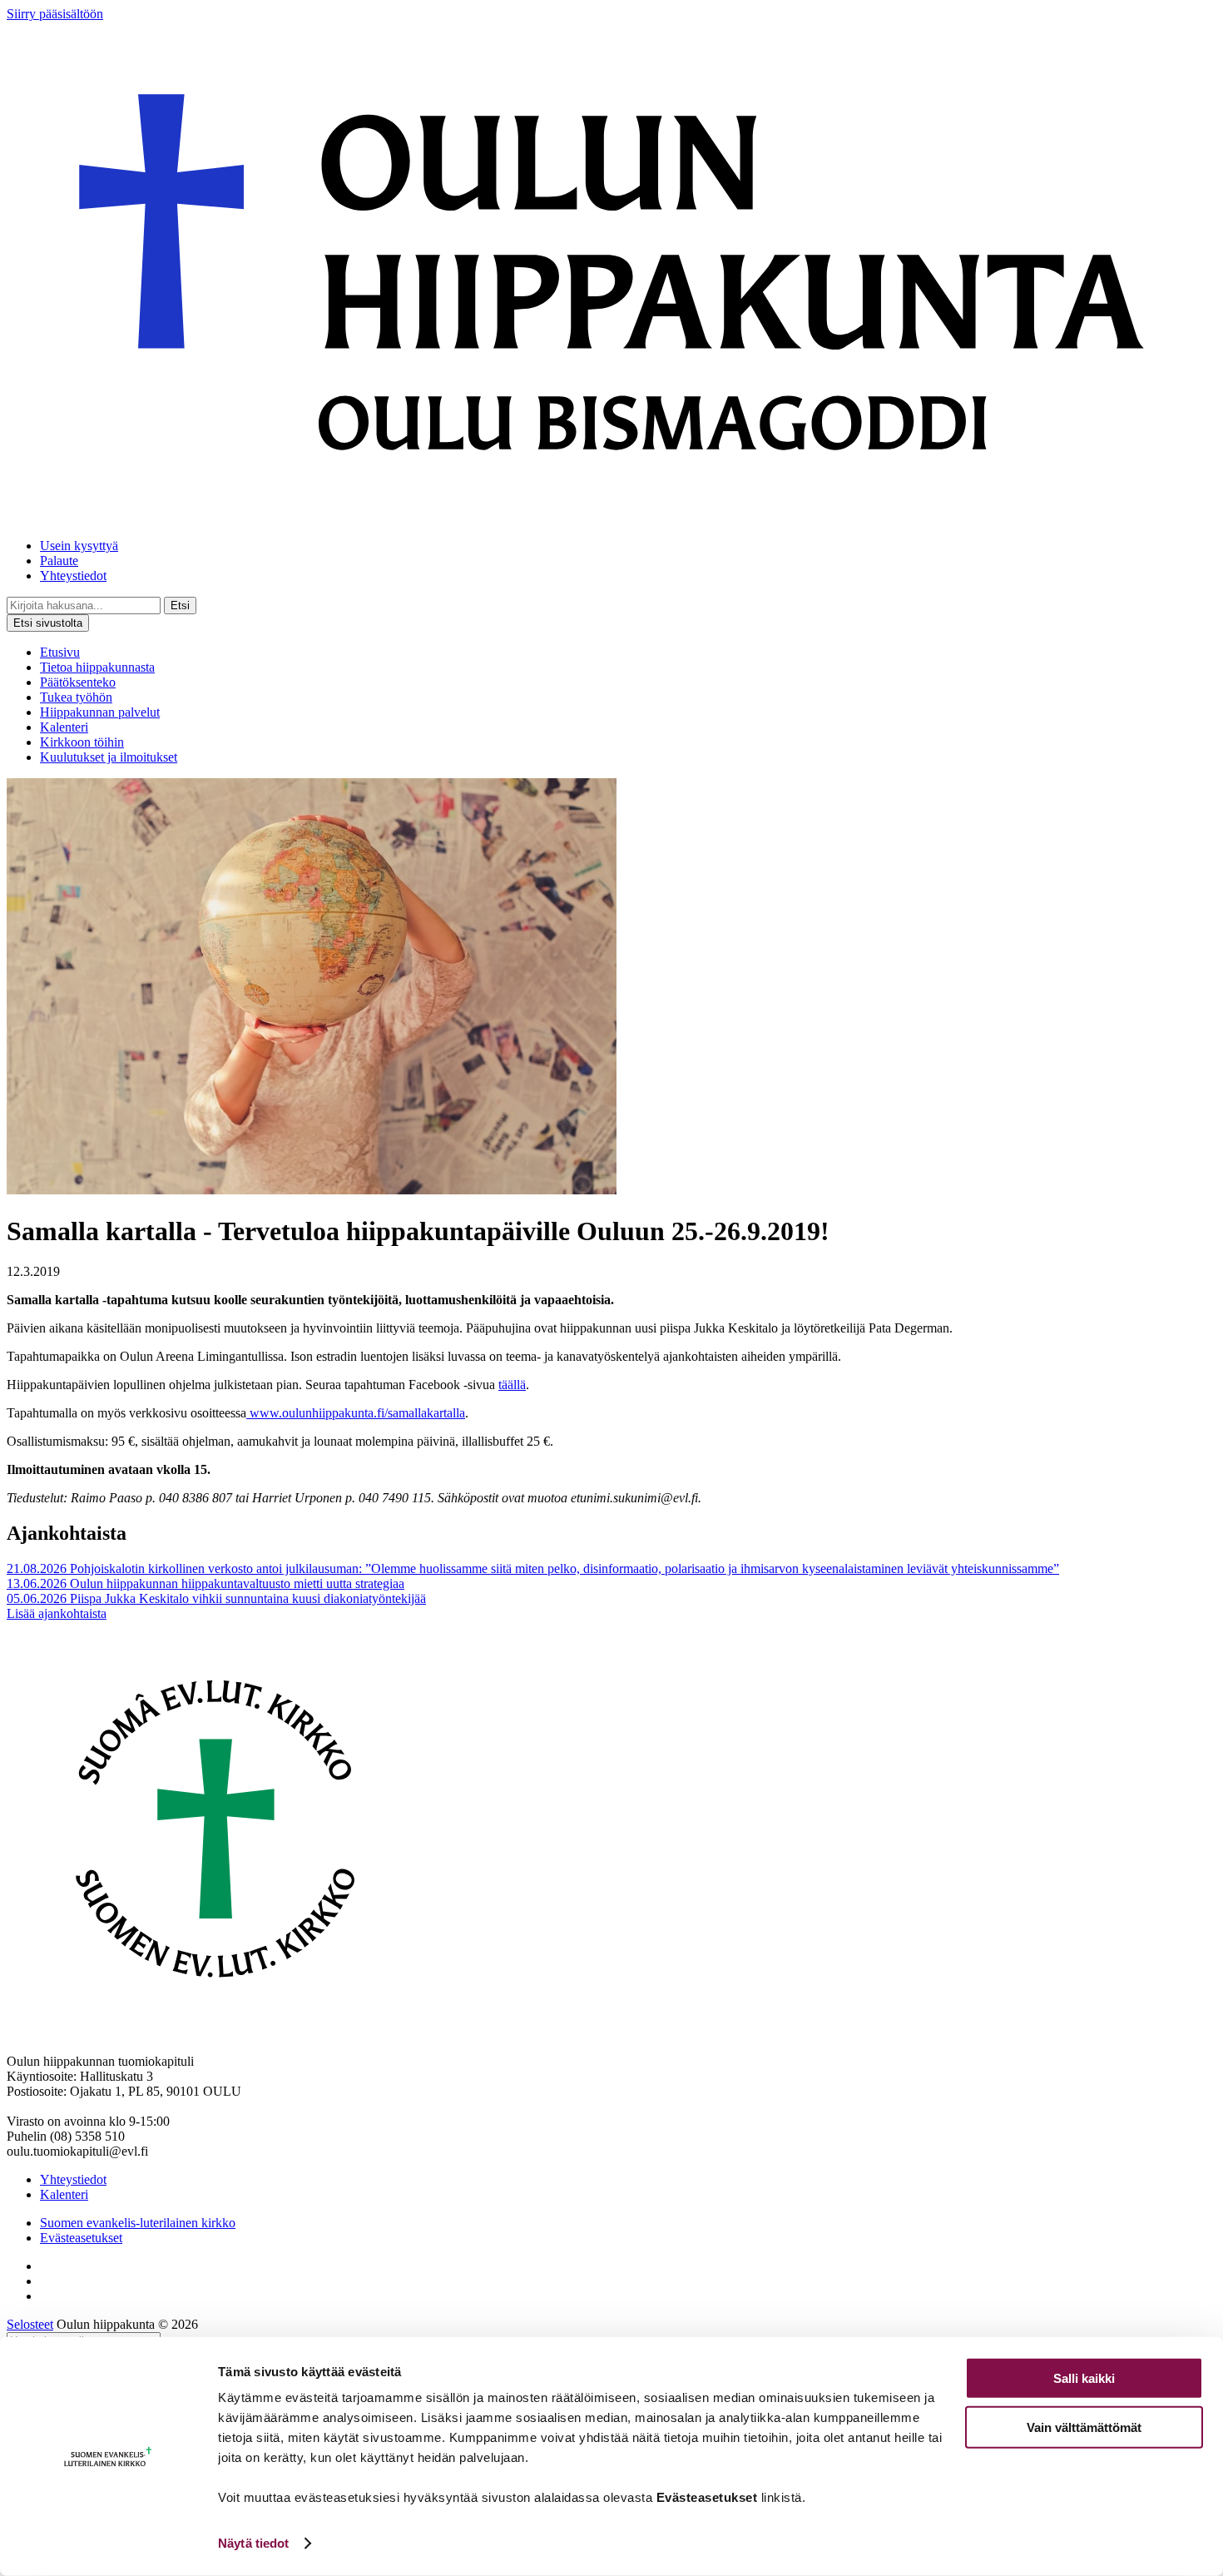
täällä (512, 1385)
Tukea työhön (76, 697)
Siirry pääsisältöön (55, 14)
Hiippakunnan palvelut (100, 712)
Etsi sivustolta (48, 623)
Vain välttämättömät (1084, 2427)
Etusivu (60, 652)
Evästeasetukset (81, 2238)
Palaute (59, 561)
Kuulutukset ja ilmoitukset (109, 757)
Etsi (180, 606)
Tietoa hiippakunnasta (97, 667)
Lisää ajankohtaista (57, 1613)
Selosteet (30, 2324)
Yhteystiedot (73, 576)
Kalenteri (64, 727)
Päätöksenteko (78, 682)
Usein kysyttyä (79, 546)
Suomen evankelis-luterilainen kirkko (138, 2223)
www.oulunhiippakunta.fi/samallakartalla (356, 1413)
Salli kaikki (1084, 2378)
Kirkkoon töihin (82, 742)
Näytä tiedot (253, 2543)
